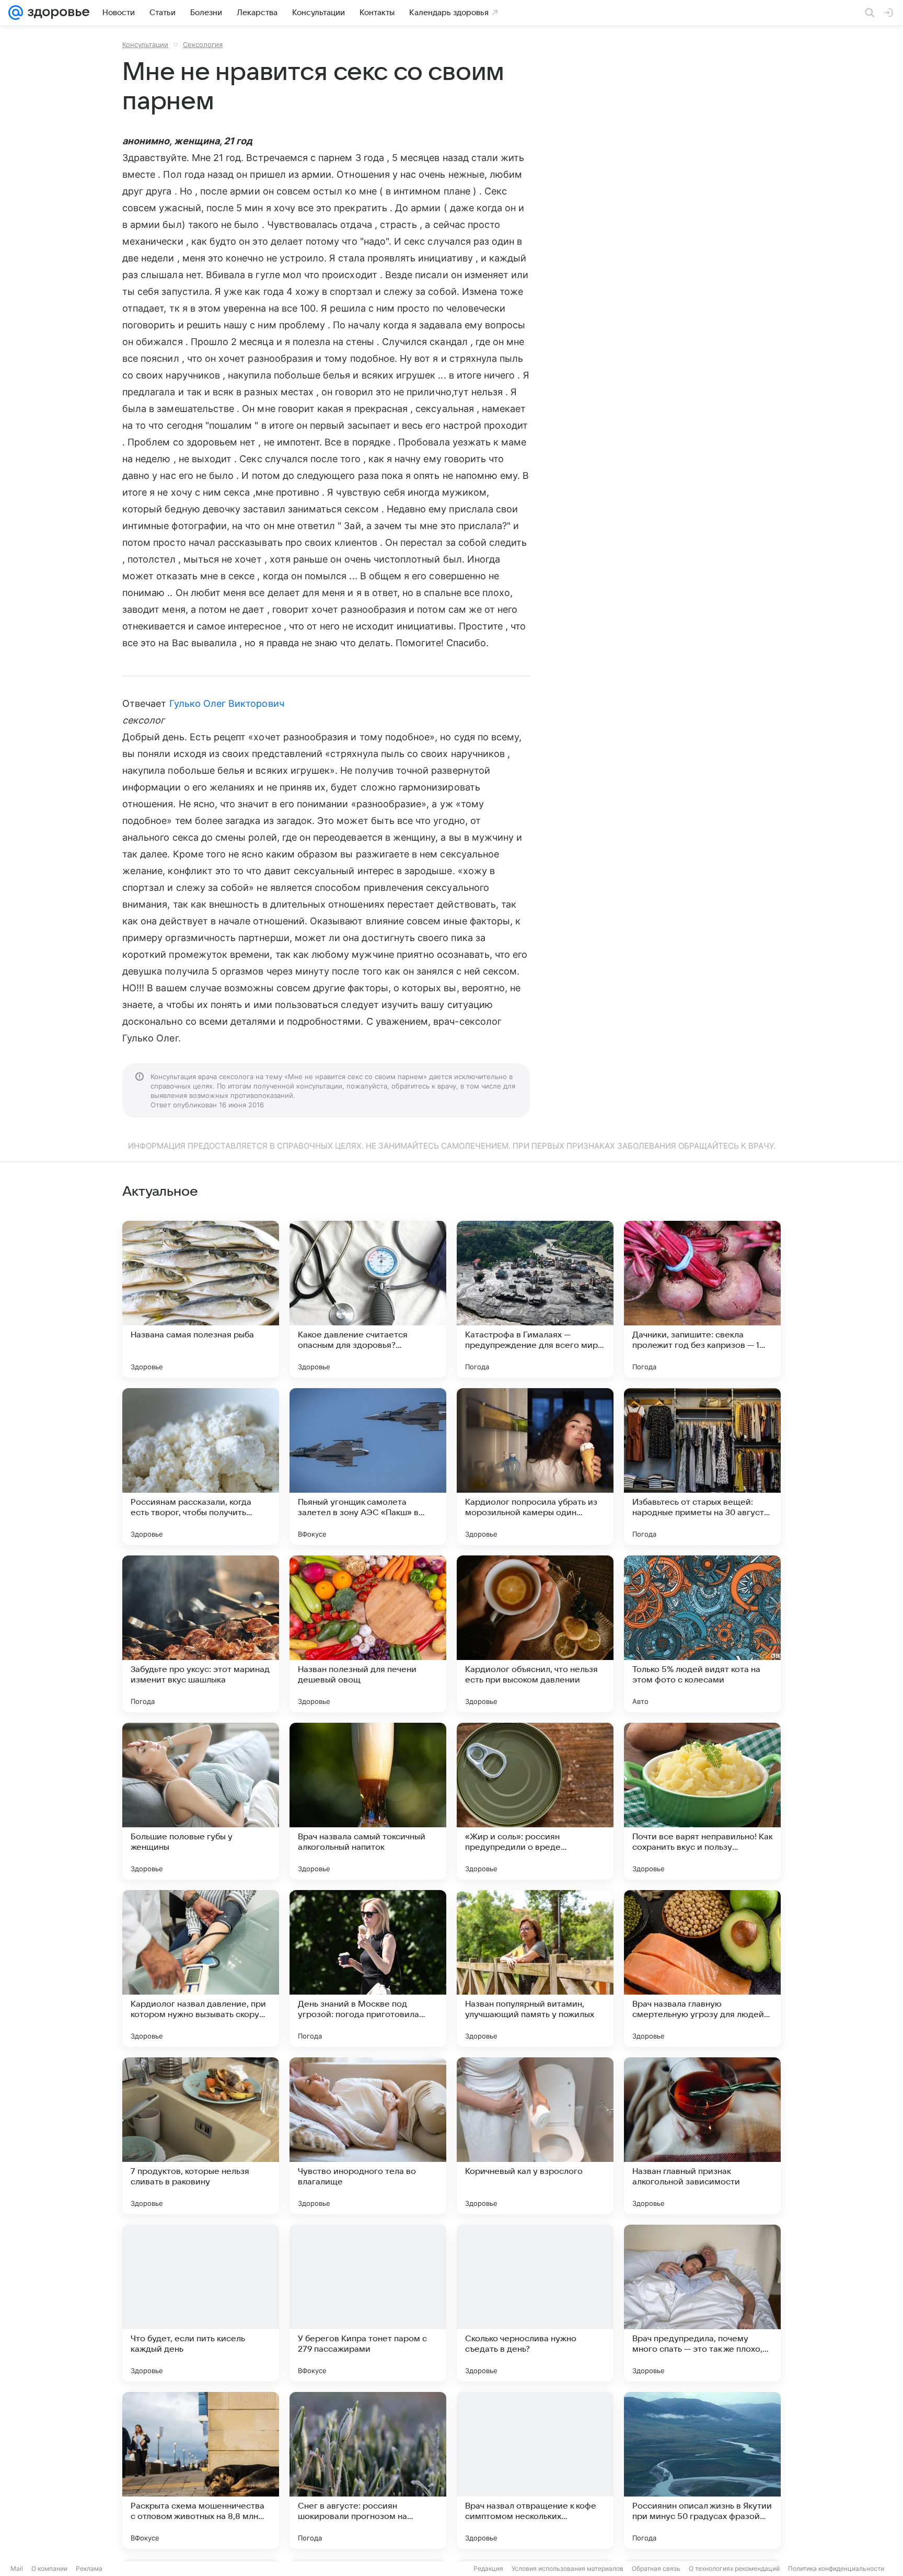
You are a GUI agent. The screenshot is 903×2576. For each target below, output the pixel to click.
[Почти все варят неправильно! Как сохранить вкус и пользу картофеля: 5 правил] (702, 1801)
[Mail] (16, 13)
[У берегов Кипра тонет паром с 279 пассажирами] (368, 2303)
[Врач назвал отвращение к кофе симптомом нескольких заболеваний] (535, 2470)
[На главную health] (56, 13)
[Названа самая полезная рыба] (201, 1299)
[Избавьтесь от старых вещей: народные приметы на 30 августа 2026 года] (702, 1467)
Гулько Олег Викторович (227, 703)
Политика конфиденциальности (836, 2568)
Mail (17, 2568)
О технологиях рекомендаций (734, 2568)
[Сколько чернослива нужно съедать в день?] (535, 2303)
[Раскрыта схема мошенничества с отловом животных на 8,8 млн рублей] (201, 2470)
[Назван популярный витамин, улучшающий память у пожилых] (535, 1968)
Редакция (488, 2568)
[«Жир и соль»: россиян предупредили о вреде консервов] (535, 1801)
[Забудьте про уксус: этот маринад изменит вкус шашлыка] (201, 1634)
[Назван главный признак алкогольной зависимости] (702, 2136)
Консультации (145, 44)
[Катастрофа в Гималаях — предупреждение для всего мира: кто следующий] (535, 1299)
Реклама (89, 2568)
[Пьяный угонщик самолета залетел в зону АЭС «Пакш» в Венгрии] (368, 1467)
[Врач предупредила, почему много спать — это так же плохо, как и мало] (702, 2303)
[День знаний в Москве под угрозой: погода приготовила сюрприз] (368, 1968)
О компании (49, 2568)
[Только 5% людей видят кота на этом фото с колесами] (702, 1634)
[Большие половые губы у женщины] (201, 1801)
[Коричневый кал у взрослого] (535, 2136)
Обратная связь (656, 2568)
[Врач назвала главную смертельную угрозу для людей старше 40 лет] (702, 1968)
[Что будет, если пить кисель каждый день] (201, 2303)
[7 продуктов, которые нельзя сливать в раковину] (201, 2136)
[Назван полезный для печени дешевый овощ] (368, 1634)
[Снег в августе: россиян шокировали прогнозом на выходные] (368, 2470)
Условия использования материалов (568, 2568)
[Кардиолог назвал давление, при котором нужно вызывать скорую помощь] (201, 1968)
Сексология (203, 44)
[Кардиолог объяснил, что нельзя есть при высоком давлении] (535, 1634)
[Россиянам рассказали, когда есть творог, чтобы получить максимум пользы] (201, 1467)
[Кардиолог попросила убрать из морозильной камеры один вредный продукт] (535, 1467)
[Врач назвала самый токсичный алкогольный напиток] (368, 1801)
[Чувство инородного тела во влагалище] (368, 2136)
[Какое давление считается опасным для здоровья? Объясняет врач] (368, 1299)
